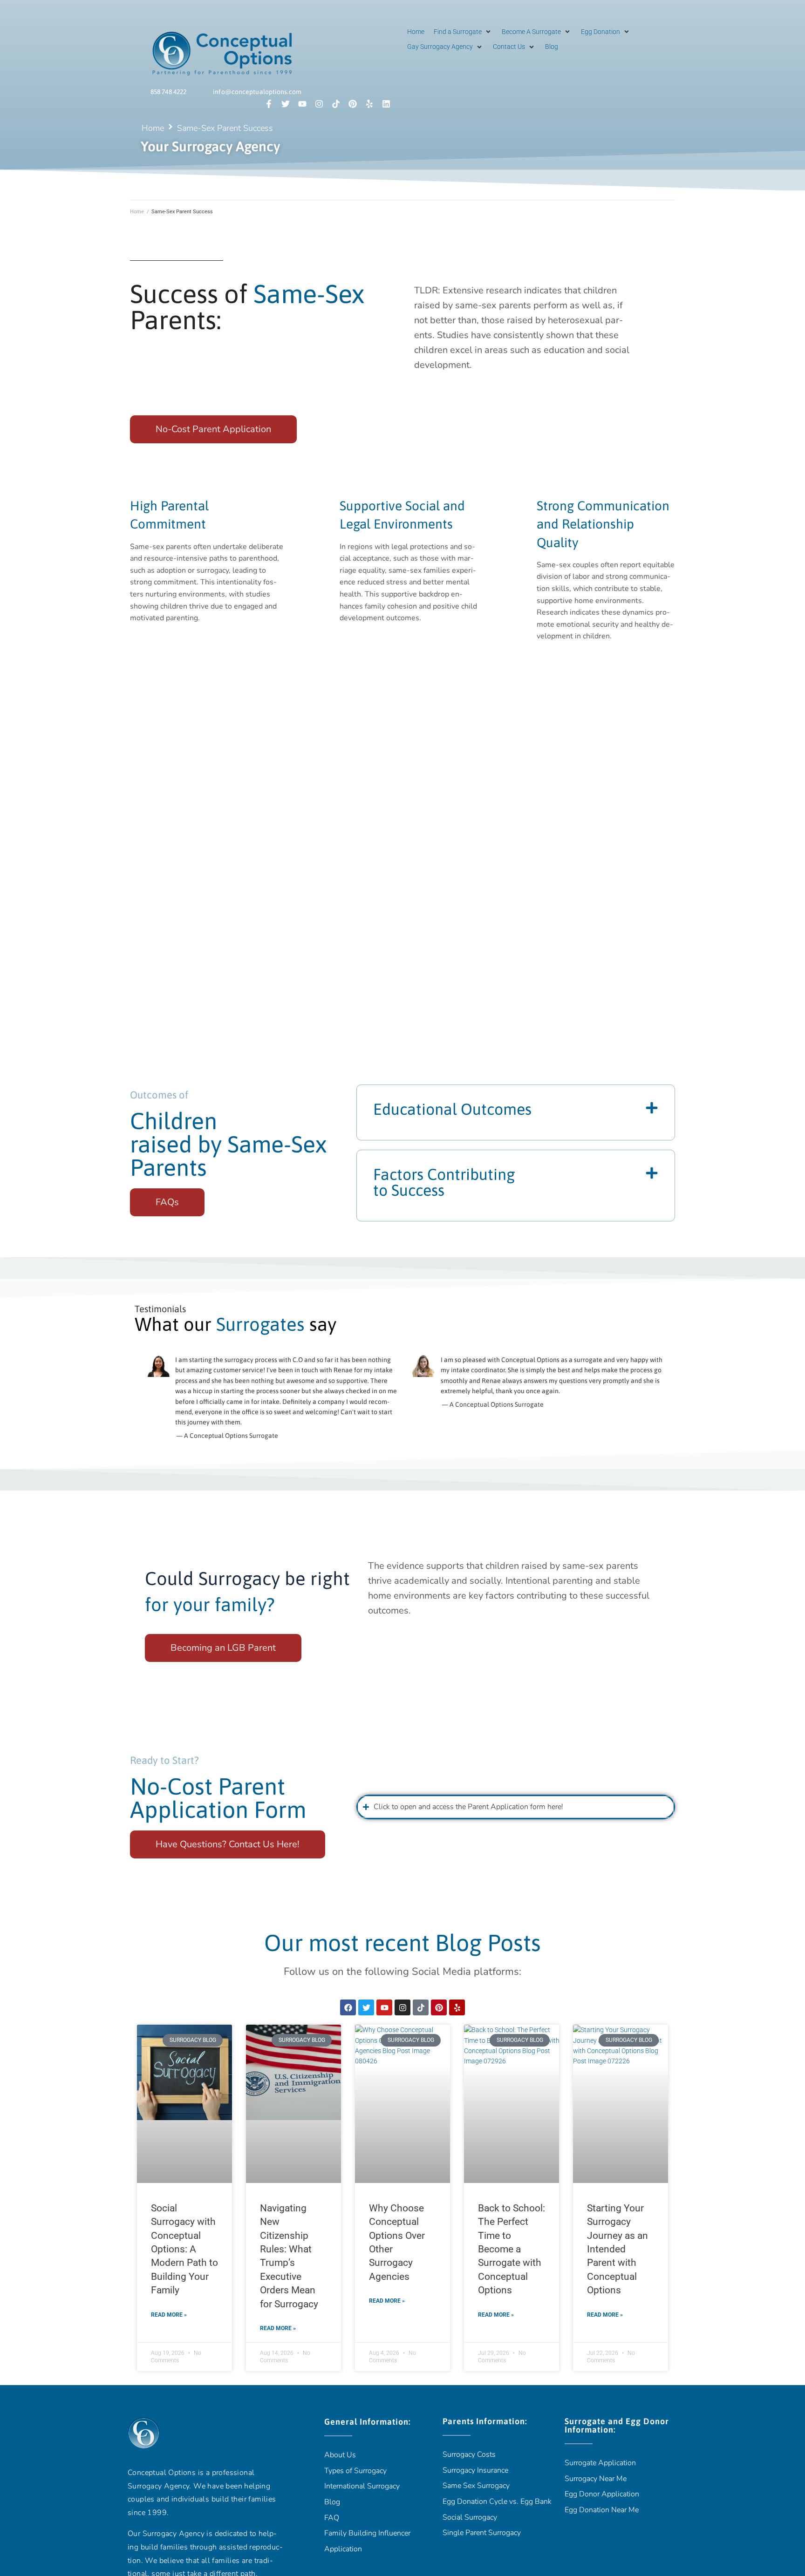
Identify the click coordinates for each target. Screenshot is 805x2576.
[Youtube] (302, 104)
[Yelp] (369, 104)
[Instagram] (319, 104)
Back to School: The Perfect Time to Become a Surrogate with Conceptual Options (512, 2249)
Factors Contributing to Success (444, 1182)
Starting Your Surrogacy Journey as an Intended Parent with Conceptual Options (617, 2249)
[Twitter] (286, 104)
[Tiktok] (336, 104)
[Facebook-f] (269, 104)
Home (153, 128)
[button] (463, 32)
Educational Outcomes (452, 1109)
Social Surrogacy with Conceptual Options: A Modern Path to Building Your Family (184, 2249)
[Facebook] (348, 2007)
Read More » (169, 2315)
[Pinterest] (353, 104)
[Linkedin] (386, 104)
